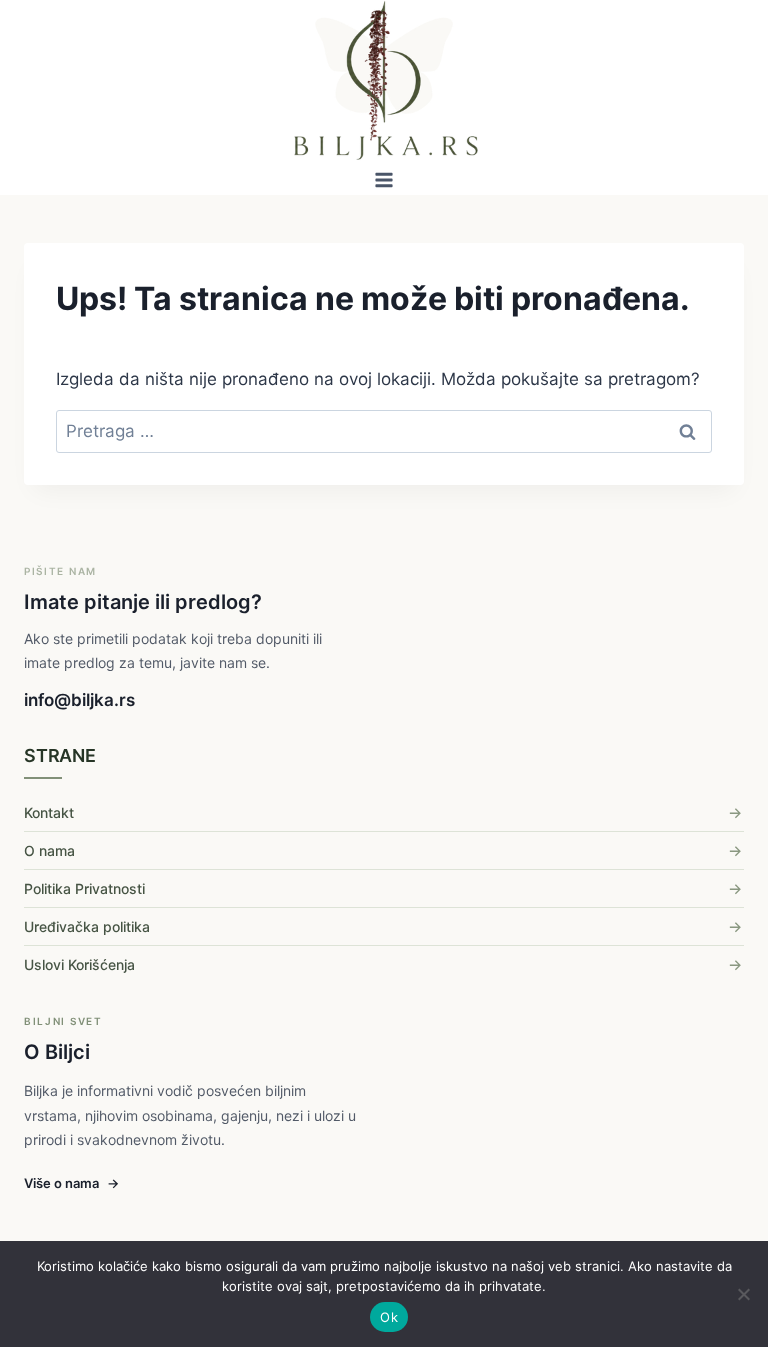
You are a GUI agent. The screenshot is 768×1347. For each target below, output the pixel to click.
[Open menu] (384, 179)
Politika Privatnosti (84, 888)
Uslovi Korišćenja (79, 964)
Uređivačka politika (87, 926)
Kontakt (49, 812)
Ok (389, 1317)
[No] (743, 1294)
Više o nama (71, 1183)
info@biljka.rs (79, 700)
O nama (49, 850)
